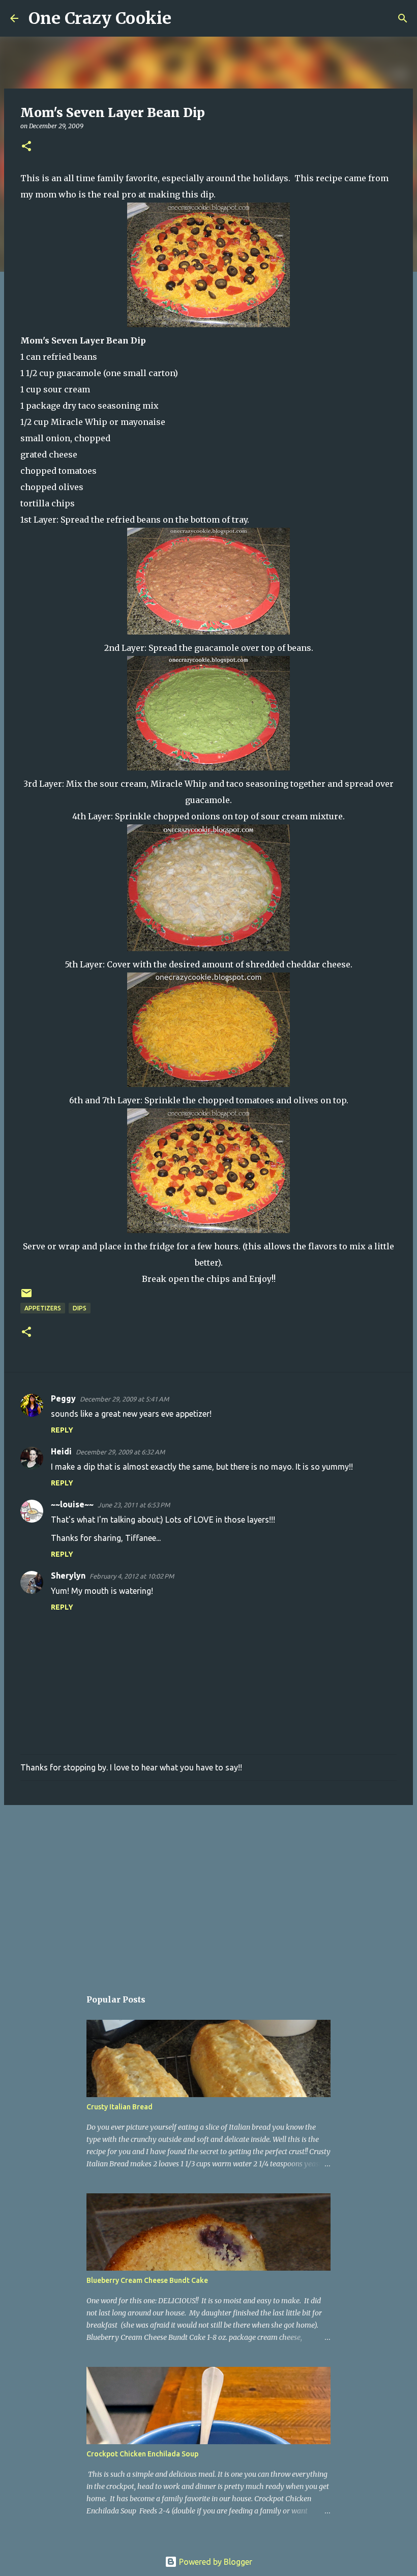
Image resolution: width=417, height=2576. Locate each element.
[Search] (186, 18)
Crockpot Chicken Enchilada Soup (142, 2454)
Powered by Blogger (215, 2562)
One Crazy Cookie (100, 18)
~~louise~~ (72, 1504)
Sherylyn (68, 1576)
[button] (26, 147)
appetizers (43, 1308)
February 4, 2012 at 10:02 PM (132, 1576)
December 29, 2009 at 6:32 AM (120, 1452)
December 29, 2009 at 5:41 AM (124, 1399)
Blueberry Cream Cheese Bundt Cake (147, 2280)
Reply (62, 1430)
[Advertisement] (208, 1892)
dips (80, 1308)
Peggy (63, 1398)
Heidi (61, 1451)
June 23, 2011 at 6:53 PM (134, 1505)
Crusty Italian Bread (120, 2107)
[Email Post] (26, 1297)
